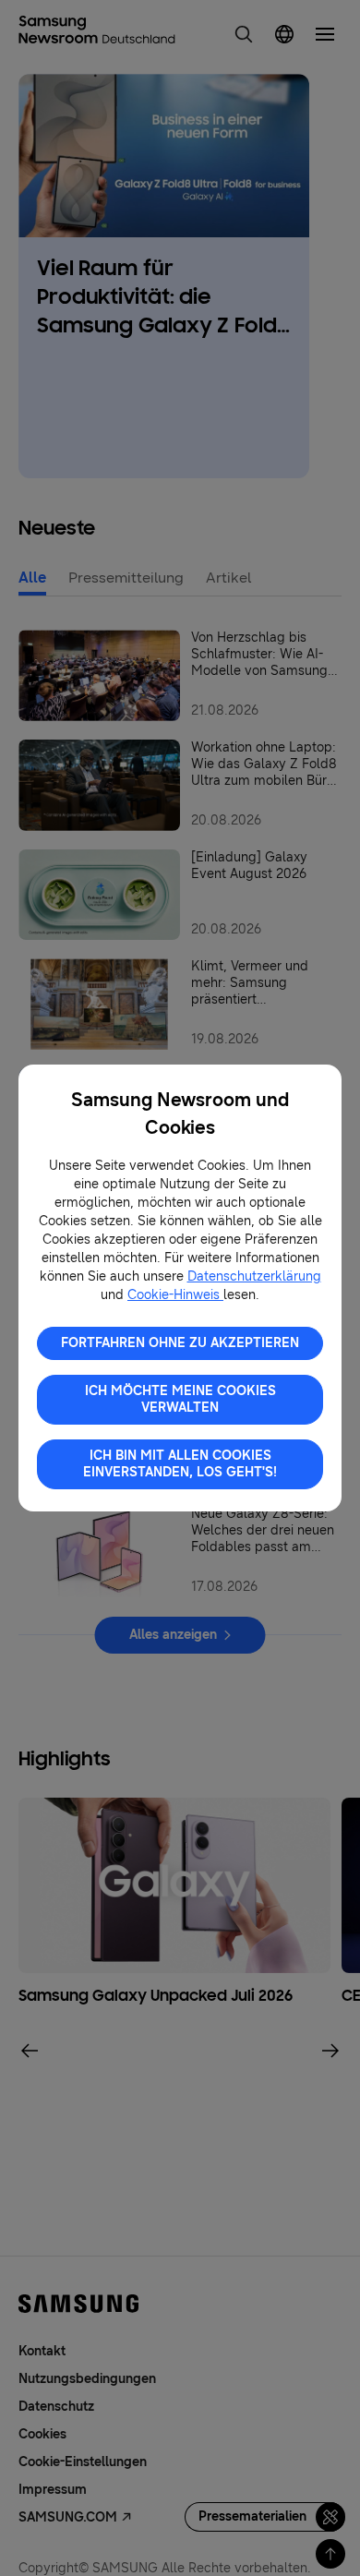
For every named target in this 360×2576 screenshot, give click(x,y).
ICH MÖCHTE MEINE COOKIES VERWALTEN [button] (180, 1399)
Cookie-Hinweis (175, 1295)
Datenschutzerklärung (254, 1276)
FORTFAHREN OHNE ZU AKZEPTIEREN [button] (180, 1343)
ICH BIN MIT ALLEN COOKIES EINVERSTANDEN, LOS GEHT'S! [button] (180, 1464)
